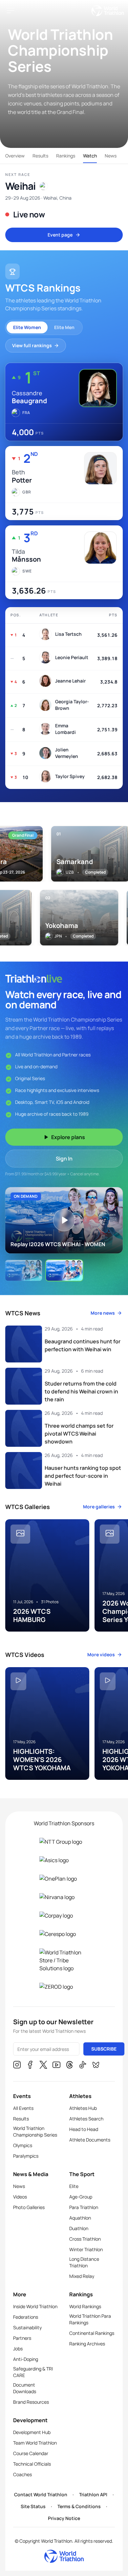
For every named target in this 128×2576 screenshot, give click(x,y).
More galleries (99, 1507)
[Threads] (70, 2066)
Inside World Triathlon (35, 2306)
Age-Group (81, 2197)
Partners (22, 2338)
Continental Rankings (92, 2333)
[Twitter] (43, 2066)
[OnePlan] (64, 1879)
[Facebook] (30, 2066)
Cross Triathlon (85, 2239)
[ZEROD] (64, 1987)
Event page (60, 235)
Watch (90, 156)
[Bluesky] (96, 2066)
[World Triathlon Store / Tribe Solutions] (64, 1960)
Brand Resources (31, 2402)
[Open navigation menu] (11, 11)
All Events (23, 2108)
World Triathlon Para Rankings (90, 2319)
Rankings (66, 156)
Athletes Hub (83, 2108)
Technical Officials (32, 2464)
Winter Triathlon (86, 2249)
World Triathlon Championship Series (35, 2131)
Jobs (18, 2349)
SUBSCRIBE (104, 2049)
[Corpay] (64, 1916)
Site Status (33, 2506)
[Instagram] (17, 2066)
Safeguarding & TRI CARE (33, 2372)
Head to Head (84, 2129)
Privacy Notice (64, 2518)
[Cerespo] (64, 1934)
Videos (20, 2197)
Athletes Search (86, 2119)
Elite (74, 2186)
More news (103, 1313)
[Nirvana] (64, 1897)
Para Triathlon (84, 2207)
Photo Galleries (29, 2207)
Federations (26, 2317)
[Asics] (64, 1860)
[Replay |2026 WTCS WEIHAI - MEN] (64, 1270)
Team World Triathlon (35, 2443)
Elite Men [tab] (64, 327)
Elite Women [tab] (27, 327)
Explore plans (68, 1137)
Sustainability (27, 2327)
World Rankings (85, 2306)
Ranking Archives (87, 2344)
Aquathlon (80, 2218)
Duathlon (79, 2228)
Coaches (22, 2474)
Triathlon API (93, 2494)
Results (40, 156)
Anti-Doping (26, 2359)
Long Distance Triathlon (84, 2262)
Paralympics (26, 2156)
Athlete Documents (90, 2140)
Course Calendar (31, 2453)
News (111, 156)
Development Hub (32, 2432)
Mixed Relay (82, 2276)
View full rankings (32, 345)
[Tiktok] (83, 2066)
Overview (15, 156)
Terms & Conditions (79, 2506)
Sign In (64, 1159)
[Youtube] (56, 2066)
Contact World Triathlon (41, 2494)
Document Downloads (25, 2388)
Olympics (23, 2145)
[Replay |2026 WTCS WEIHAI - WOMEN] (24, 1270)
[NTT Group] (64, 1842)
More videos (101, 1654)
